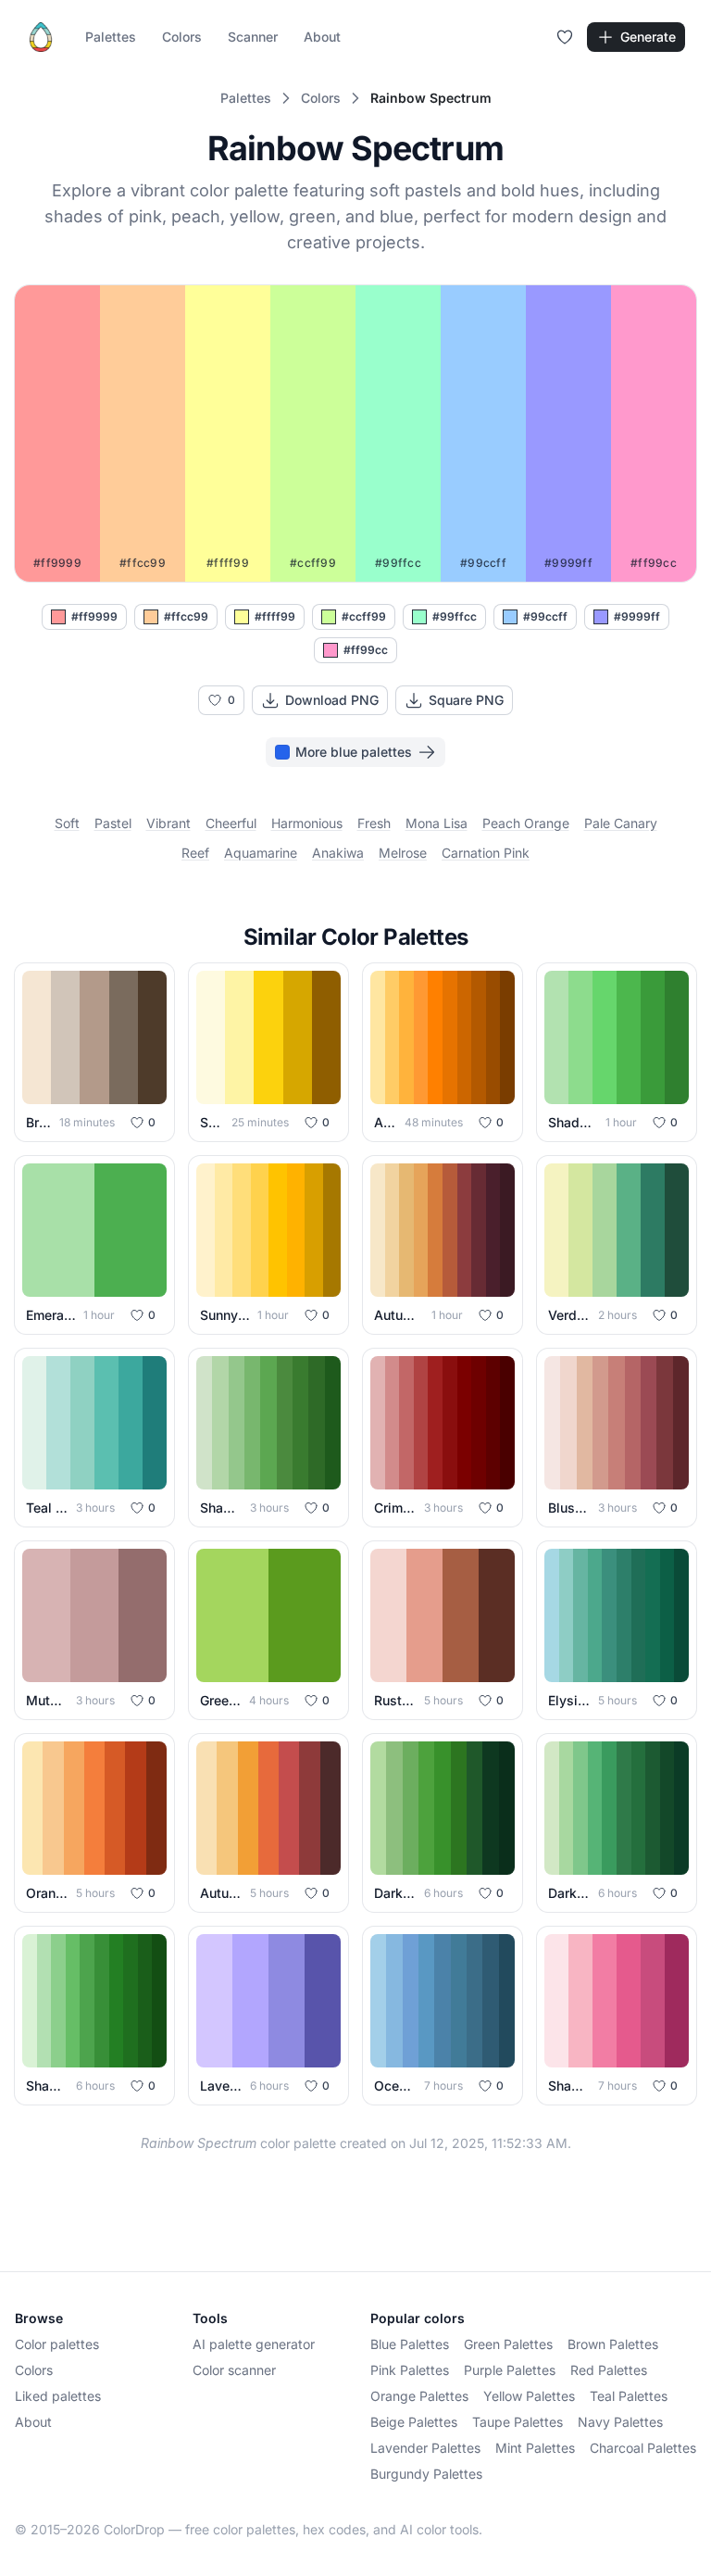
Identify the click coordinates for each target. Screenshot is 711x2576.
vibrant (168, 823)
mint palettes (535, 2448)
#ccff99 (364, 616)
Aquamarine (261, 853)
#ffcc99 (186, 616)
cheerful (231, 823)
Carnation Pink (486, 853)
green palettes (508, 2344)
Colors (182, 37)
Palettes (111, 37)
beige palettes (414, 2422)
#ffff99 (275, 616)
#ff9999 (94, 616)
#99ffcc (455, 616)
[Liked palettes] (565, 37)
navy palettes (620, 2422)
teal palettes (629, 2396)
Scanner (253, 37)
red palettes (609, 2370)
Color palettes (57, 2344)
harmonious (307, 823)
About (322, 37)
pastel (113, 823)
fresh (374, 823)
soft (67, 823)
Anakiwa (338, 853)
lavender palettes (425, 2448)
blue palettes (410, 2344)
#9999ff (637, 616)
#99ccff (545, 616)
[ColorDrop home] (41, 37)
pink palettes (410, 2370)
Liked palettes (58, 2396)
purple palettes (510, 2370)
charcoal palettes (643, 2448)
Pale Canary (621, 823)
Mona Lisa (437, 823)
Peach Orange (526, 823)
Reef (195, 853)
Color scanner (234, 2370)
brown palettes (613, 2344)
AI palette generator (254, 2344)
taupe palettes (518, 2422)
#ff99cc (366, 650)
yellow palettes (529, 2396)
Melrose (403, 853)
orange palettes (419, 2396)
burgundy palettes (426, 2474)
